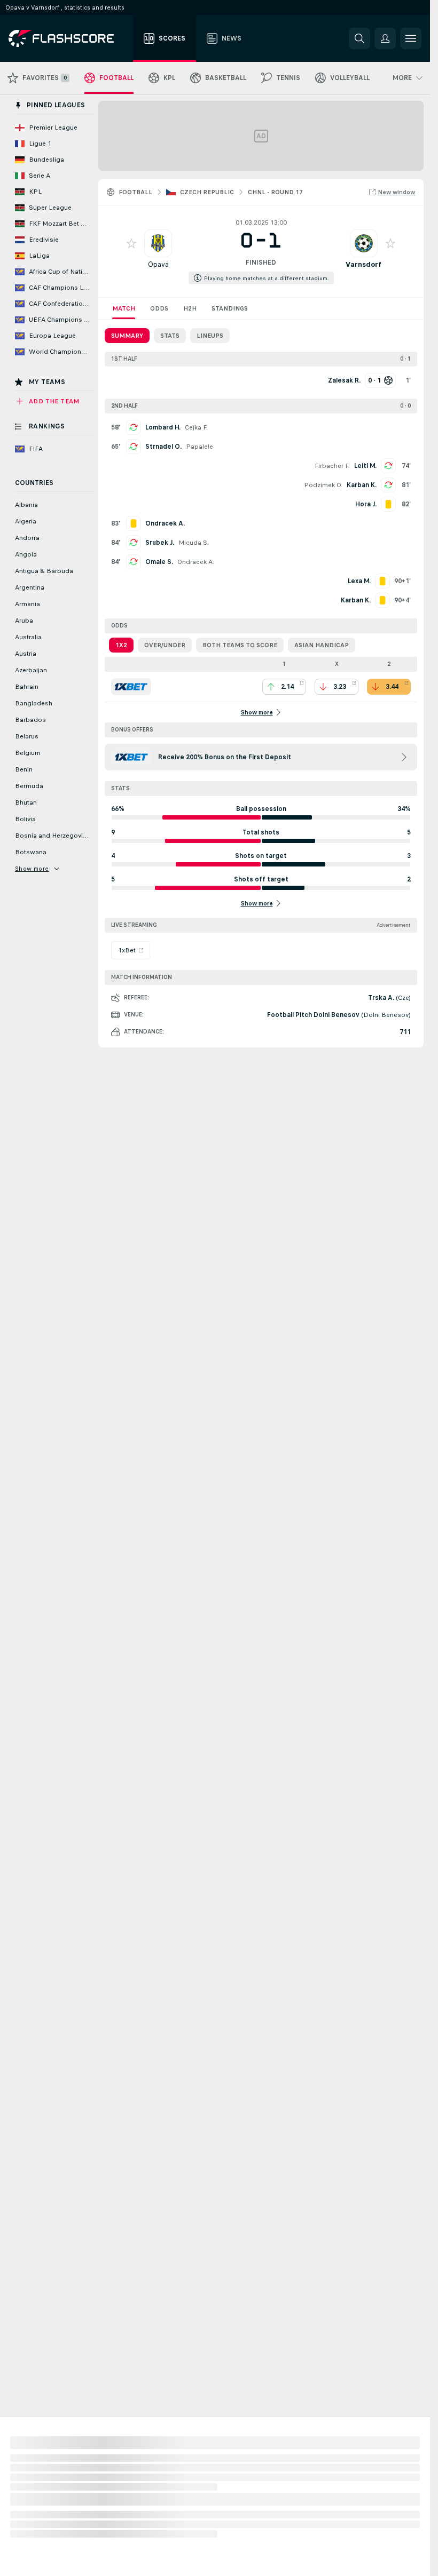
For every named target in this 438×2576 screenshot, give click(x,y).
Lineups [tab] (210, 336)
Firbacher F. (332, 466)
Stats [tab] (170, 336)
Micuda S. (194, 543)
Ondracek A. (196, 562)
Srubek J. (160, 543)
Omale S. (159, 562)
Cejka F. (196, 427)
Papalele (200, 447)
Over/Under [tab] (165, 645)
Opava (158, 264)
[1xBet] (131, 687)
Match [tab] (124, 308)
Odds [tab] (159, 308)
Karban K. (362, 485)
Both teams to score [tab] (240, 645)
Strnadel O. (163, 447)
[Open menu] (411, 38)
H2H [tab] (190, 308)
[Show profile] (158, 243)
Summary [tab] (127, 336)
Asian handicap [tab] (322, 645)
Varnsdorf (363, 264)
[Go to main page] (69, 38)
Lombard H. (163, 427)
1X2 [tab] (121, 645)
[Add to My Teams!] (131, 243)
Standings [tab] (230, 308)
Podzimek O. (323, 485)
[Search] (359, 38)
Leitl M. (365, 466)
